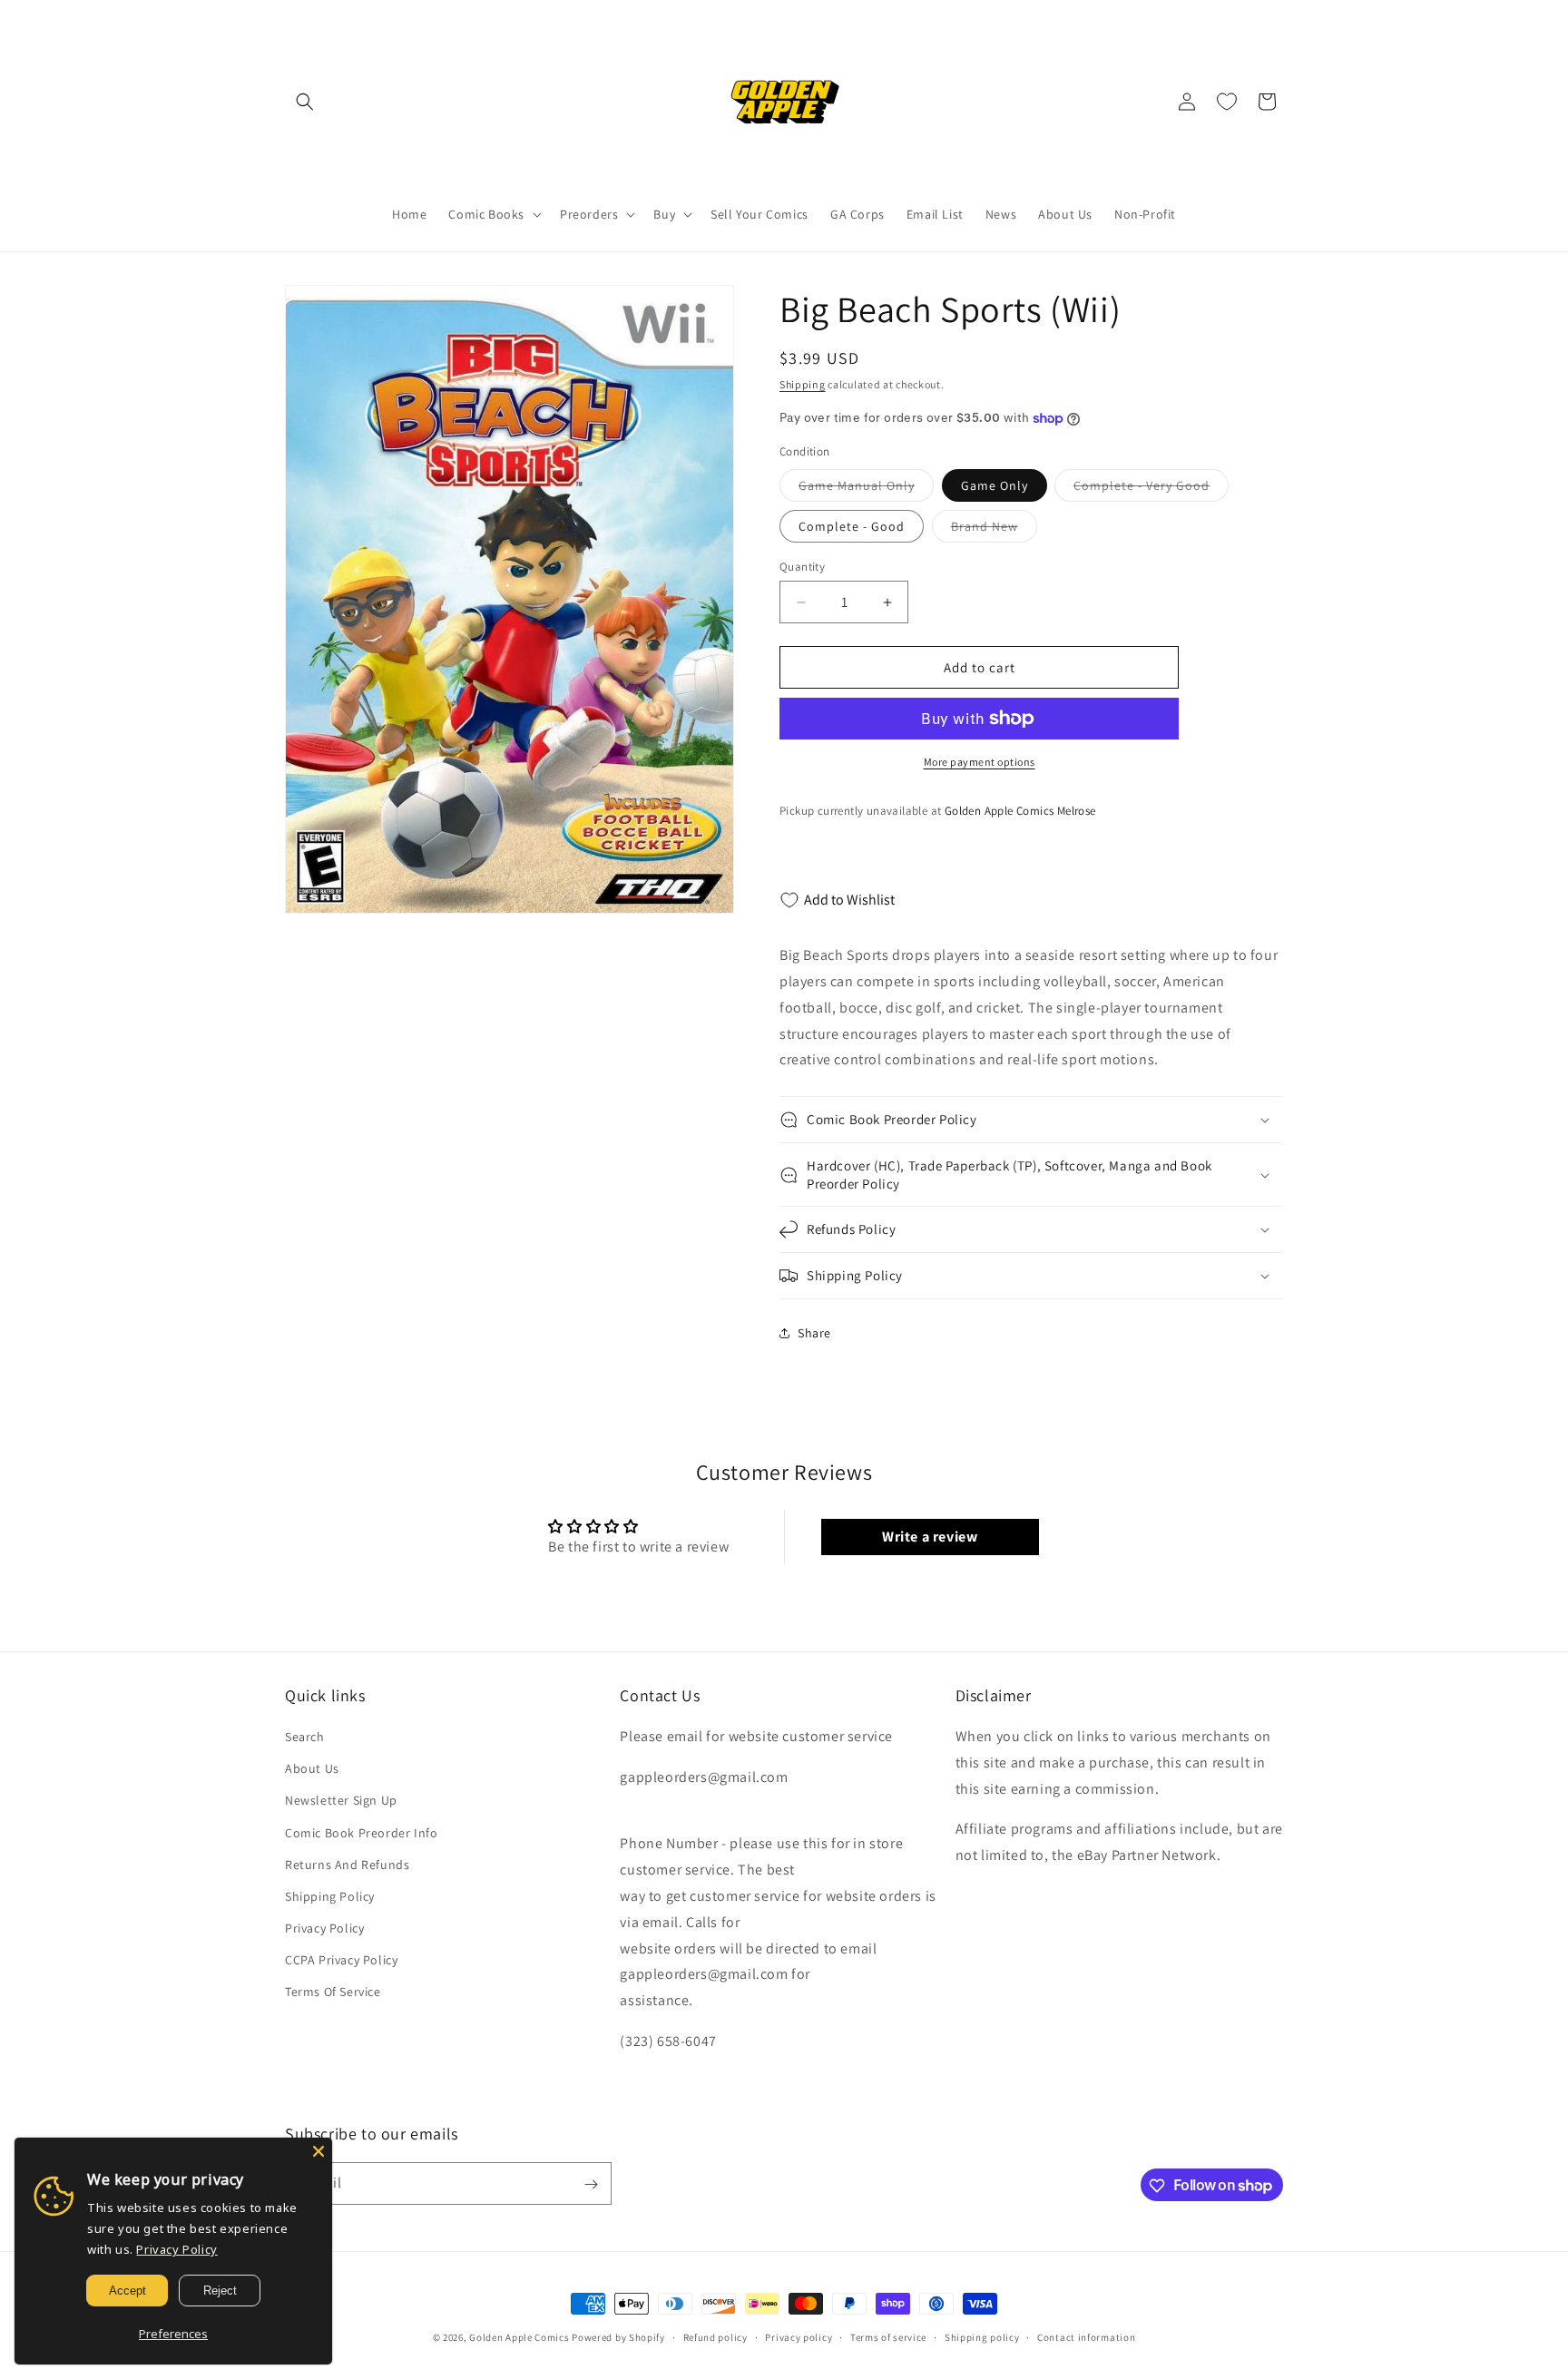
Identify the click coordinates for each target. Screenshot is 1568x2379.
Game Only (995, 485)
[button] (305, 102)
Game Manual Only (866, 489)
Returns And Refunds (347, 1865)
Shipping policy (982, 2336)
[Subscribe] (591, 2184)
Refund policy (715, 2336)
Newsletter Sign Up (341, 1801)
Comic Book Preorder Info (361, 1833)
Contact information (1086, 2336)
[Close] (318, 2151)
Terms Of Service (333, 1992)
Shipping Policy (330, 1897)
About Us (312, 1769)
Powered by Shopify (618, 2337)
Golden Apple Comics (519, 2337)
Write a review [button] (930, 1537)
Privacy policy (799, 2336)
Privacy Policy (324, 1929)
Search (305, 1738)
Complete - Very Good (1151, 489)
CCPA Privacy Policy (341, 1961)
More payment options (980, 762)
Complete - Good (852, 526)
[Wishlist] (1227, 102)
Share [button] (814, 1333)
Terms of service (888, 2336)
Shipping (803, 384)
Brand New (994, 530)
